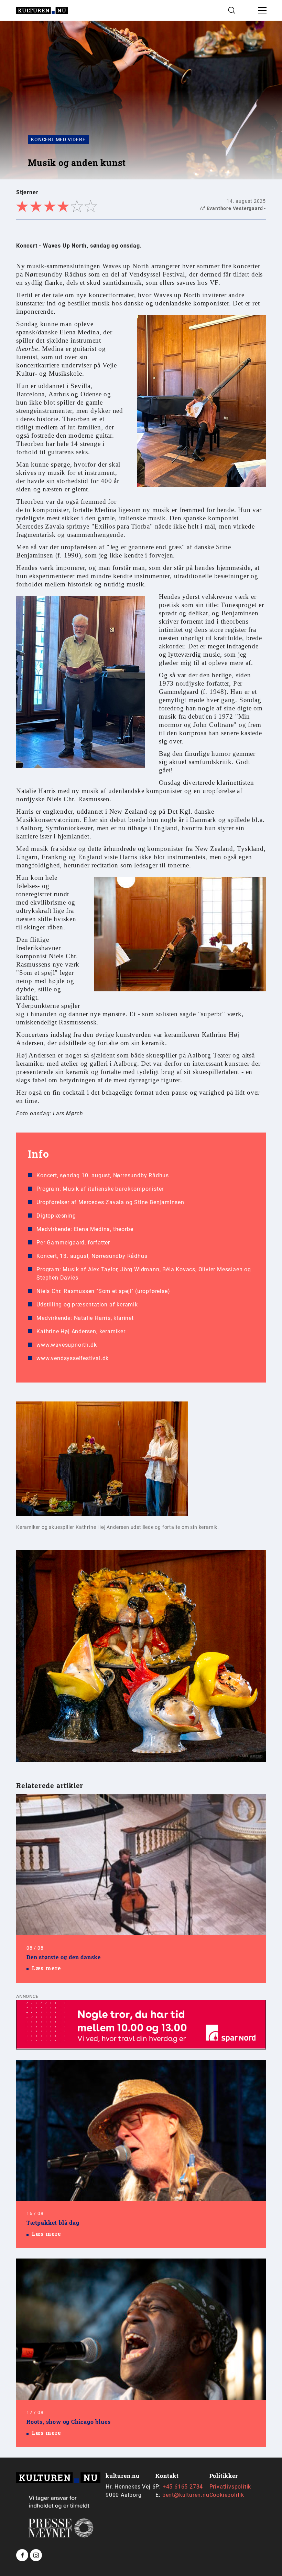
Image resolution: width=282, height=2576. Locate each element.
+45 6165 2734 (183, 2487)
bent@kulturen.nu (186, 2495)
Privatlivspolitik (230, 2487)
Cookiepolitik (227, 2495)
